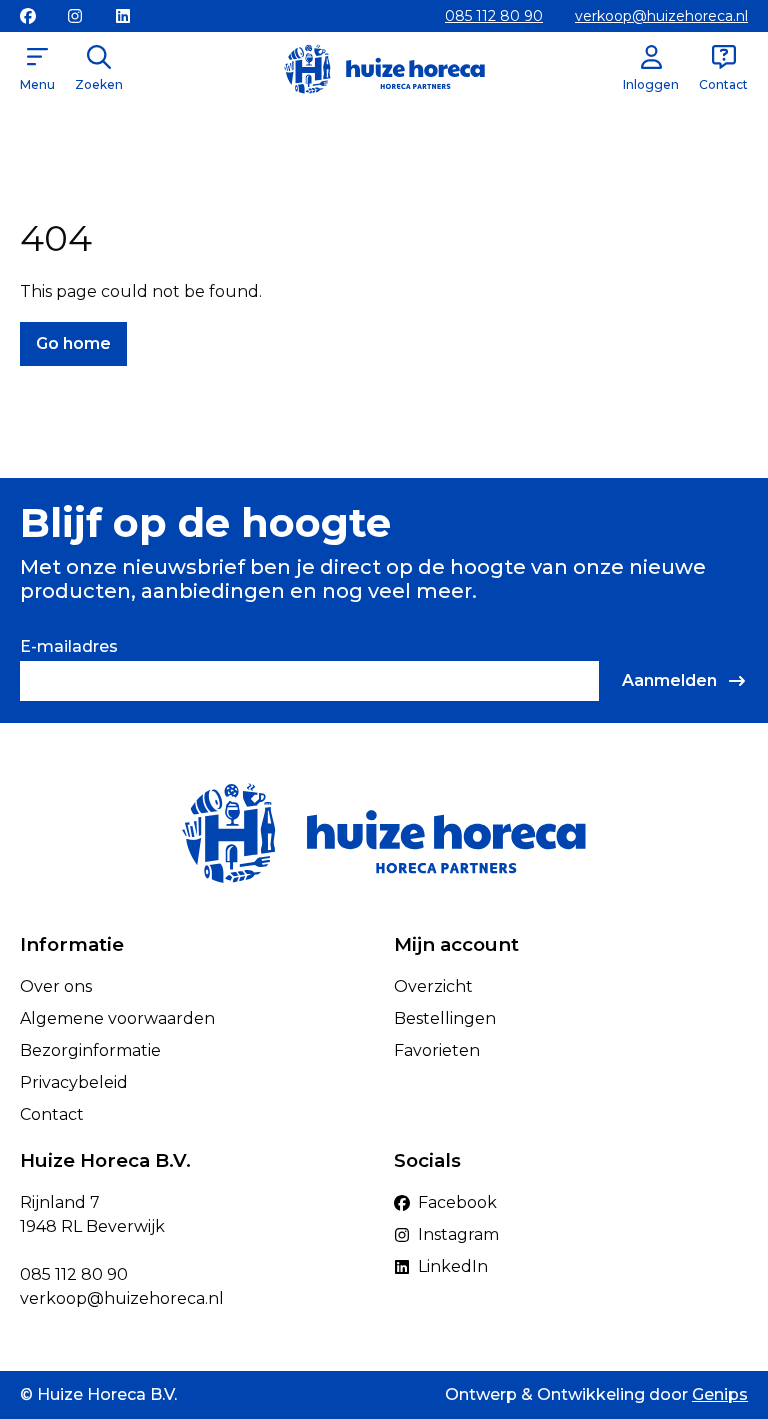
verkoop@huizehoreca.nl (661, 16)
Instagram (458, 1234)
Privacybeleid (74, 1082)
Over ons (56, 986)
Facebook (457, 1202)
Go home (73, 343)
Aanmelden (669, 680)
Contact (52, 1114)
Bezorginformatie (90, 1050)
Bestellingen (445, 1018)
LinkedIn (453, 1266)
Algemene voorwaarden (117, 1018)
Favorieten (437, 1050)
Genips (720, 1394)
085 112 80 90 (494, 16)
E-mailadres (69, 646)
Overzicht (433, 986)
